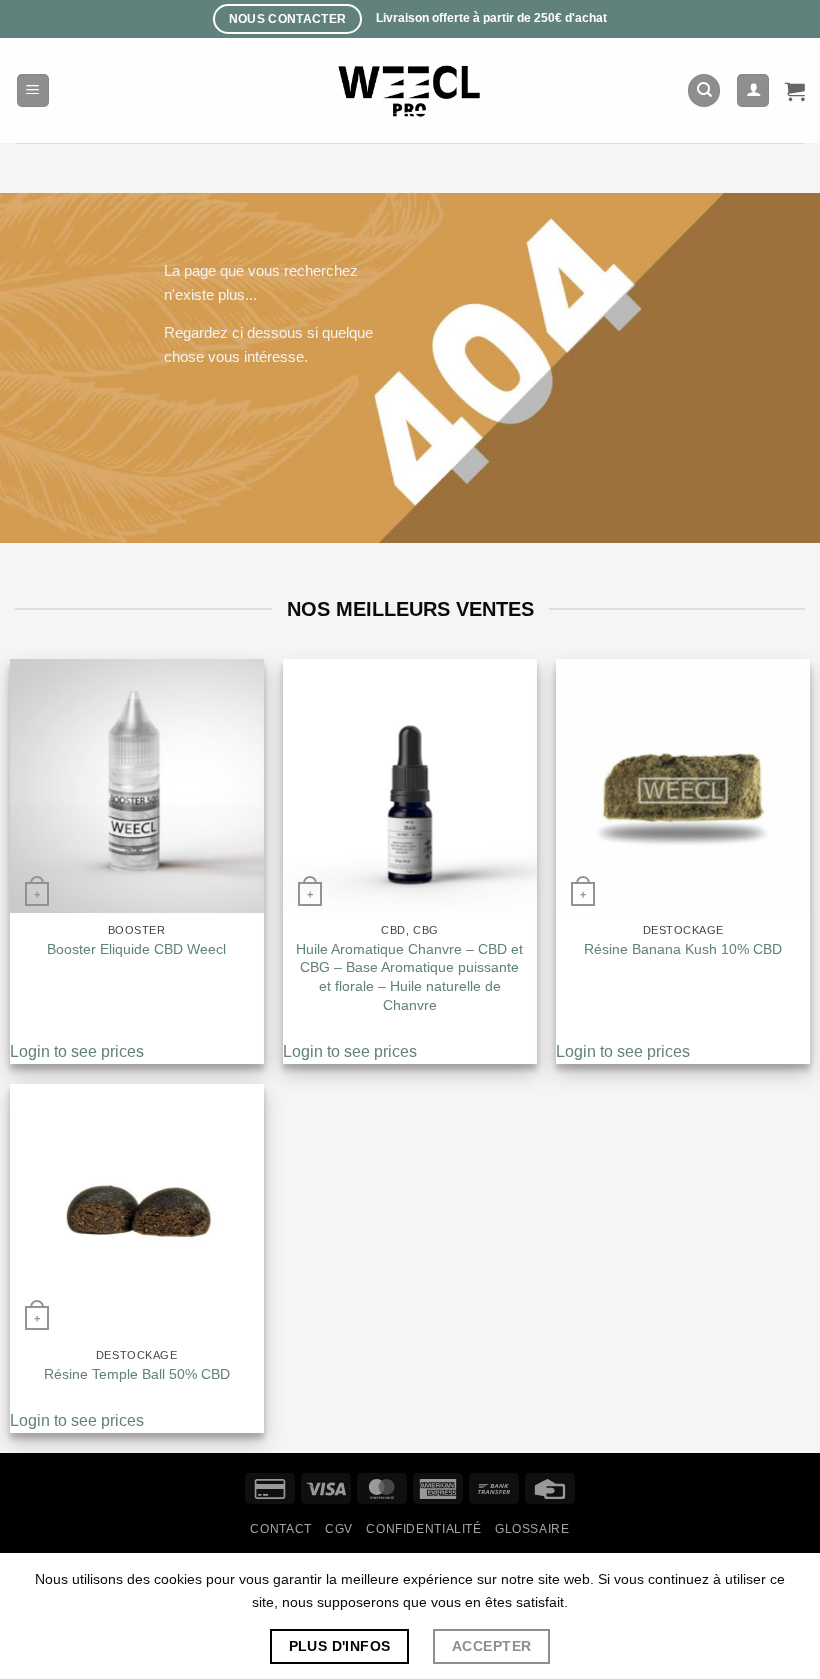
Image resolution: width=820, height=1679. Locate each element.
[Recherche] (704, 90)
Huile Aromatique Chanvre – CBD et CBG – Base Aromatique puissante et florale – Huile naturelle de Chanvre (409, 977)
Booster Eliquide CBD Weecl (136, 949)
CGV (339, 1529)
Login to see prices (77, 1051)
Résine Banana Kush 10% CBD (683, 949)
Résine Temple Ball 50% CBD (137, 1374)
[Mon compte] (753, 90)
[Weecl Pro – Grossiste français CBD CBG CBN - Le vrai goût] (410, 90)
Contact (280, 1529)
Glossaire (532, 1529)
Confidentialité (423, 1529)
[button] (33, 90)
